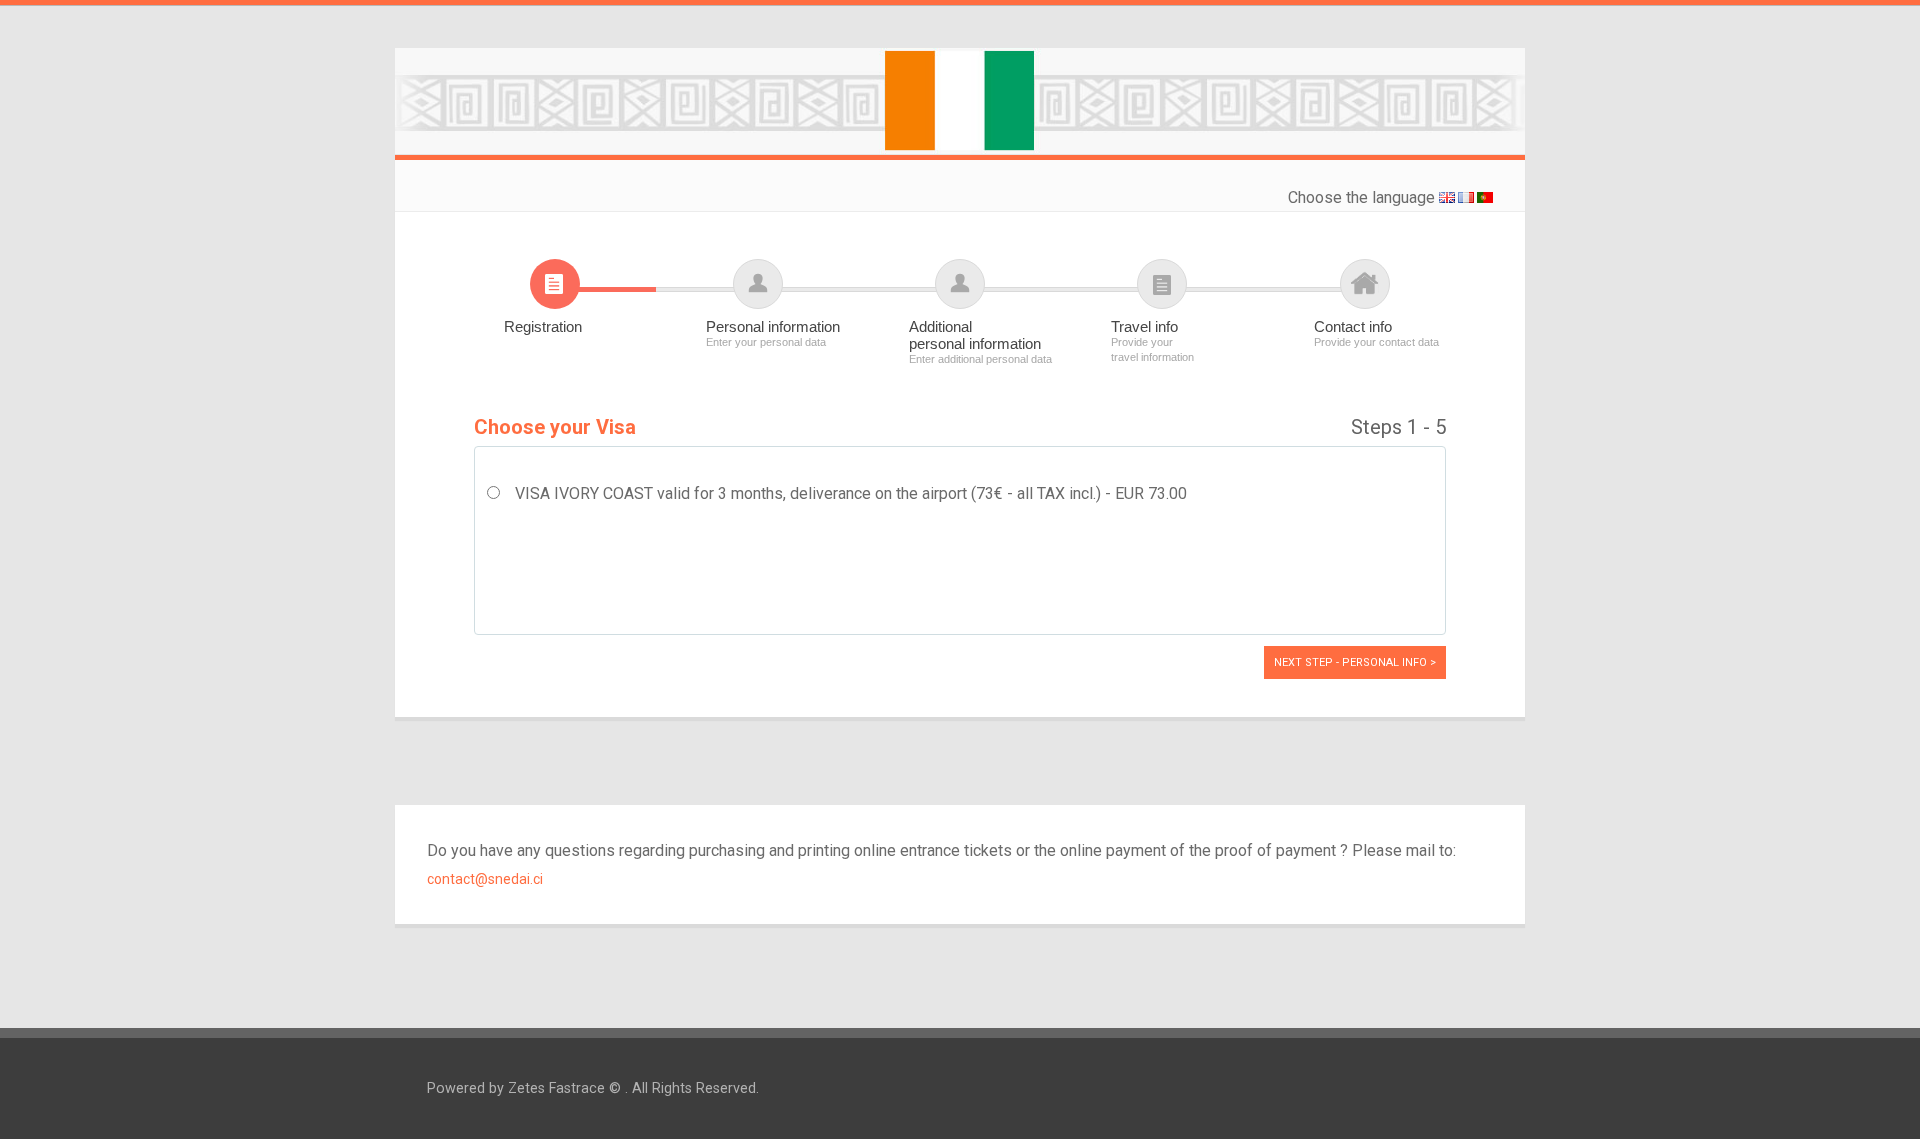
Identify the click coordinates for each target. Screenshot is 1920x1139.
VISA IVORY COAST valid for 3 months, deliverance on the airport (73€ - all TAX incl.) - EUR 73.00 (851, 493)
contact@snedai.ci (485, 879)
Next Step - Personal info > (1355, 662)
